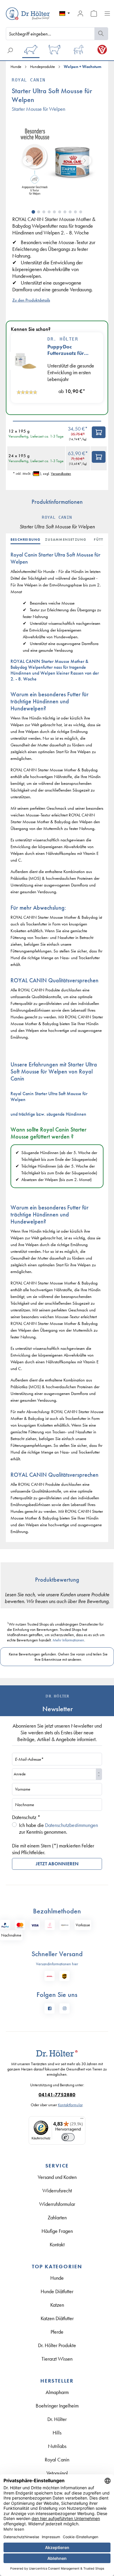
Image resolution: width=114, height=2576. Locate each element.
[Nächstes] (86, 161)
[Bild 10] (81, 212)
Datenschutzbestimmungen (71, 1825)
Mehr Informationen (68, 1640)
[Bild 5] (54, 212)
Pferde (57, 2332)
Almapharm (57, 2392)
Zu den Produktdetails (31, 300)
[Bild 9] (75, 212)
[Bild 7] (65, 212)
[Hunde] (31, 51)
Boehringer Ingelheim (57, 2406)
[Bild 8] (70, 212)
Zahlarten (57, 2217)
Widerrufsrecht (57, 2190)
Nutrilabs (57, 2446)
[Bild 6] (60, 212)
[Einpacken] (99, 432)
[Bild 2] (39, 212)
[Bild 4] (49, 212)
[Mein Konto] (80, 13)
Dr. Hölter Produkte (57, 2345)
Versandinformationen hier (57, 1964)
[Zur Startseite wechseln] (19, 14)
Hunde (57, 2278)
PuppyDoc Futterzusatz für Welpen (66, 350)
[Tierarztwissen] (102, 51)
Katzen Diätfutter (57, 2318)
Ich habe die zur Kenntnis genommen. (58, 1828)
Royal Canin (29, 80)
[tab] (28, 540)
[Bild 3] (44, 212)
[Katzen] (55, 51)
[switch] (68, 2137)
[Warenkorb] (94, 13)
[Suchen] (101, 34)
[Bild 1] (33, 212)
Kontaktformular (70, 2105)
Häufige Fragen (57, 2231)
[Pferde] (78, 51)
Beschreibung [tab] (25, 540)
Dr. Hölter (63, 339)
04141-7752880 (57, 2095)
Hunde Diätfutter (57, 2291)
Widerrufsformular (57, 2204)
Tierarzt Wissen (57, 2359)
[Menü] (107, 13)
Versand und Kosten (57, 2177)
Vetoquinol (57, 2473)
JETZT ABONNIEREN (57, 1864)
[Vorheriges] (28, 161)
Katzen (57, 2305)
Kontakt (57, 2244)
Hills (57, 2433)
